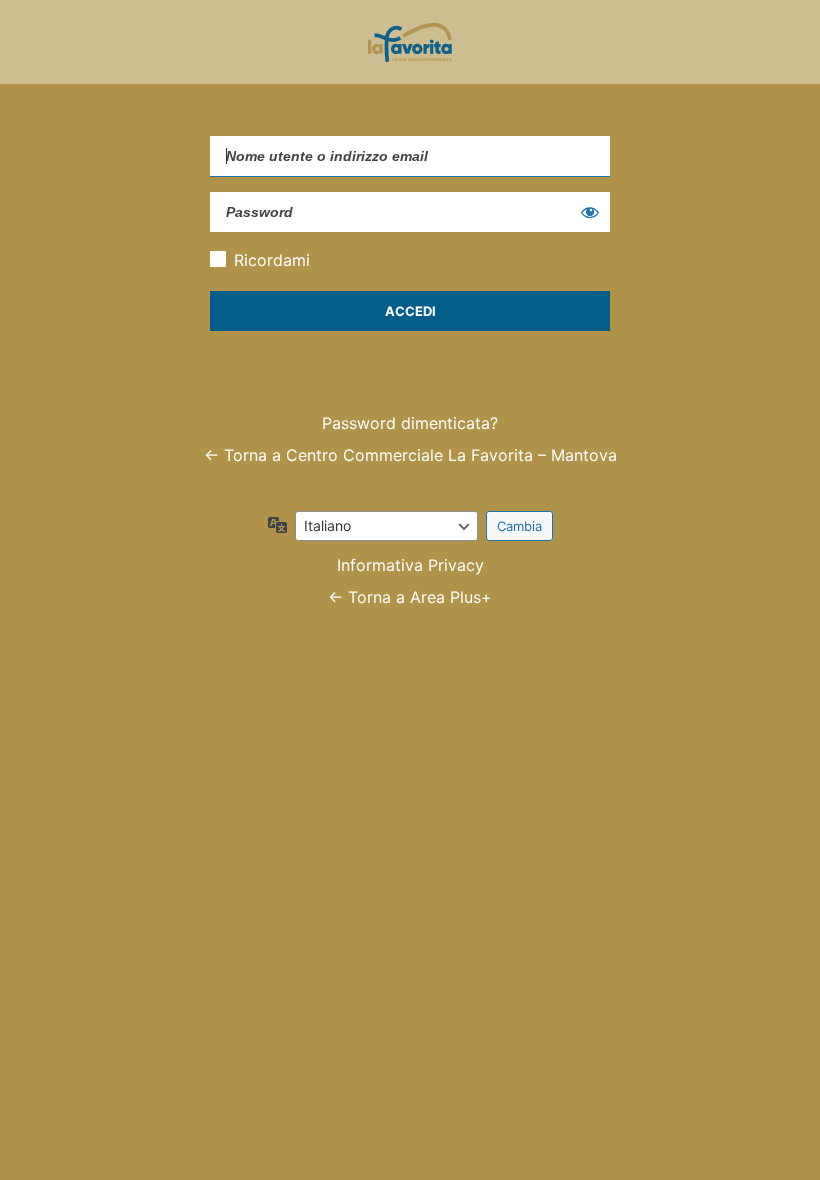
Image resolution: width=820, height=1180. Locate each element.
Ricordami (272, 260)
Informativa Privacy (410, 565)
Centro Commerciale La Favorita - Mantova (410, 42)
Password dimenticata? (410, 423)
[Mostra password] (590, 212)
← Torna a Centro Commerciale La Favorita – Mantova (410, 455)
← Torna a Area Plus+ (410, 597)
